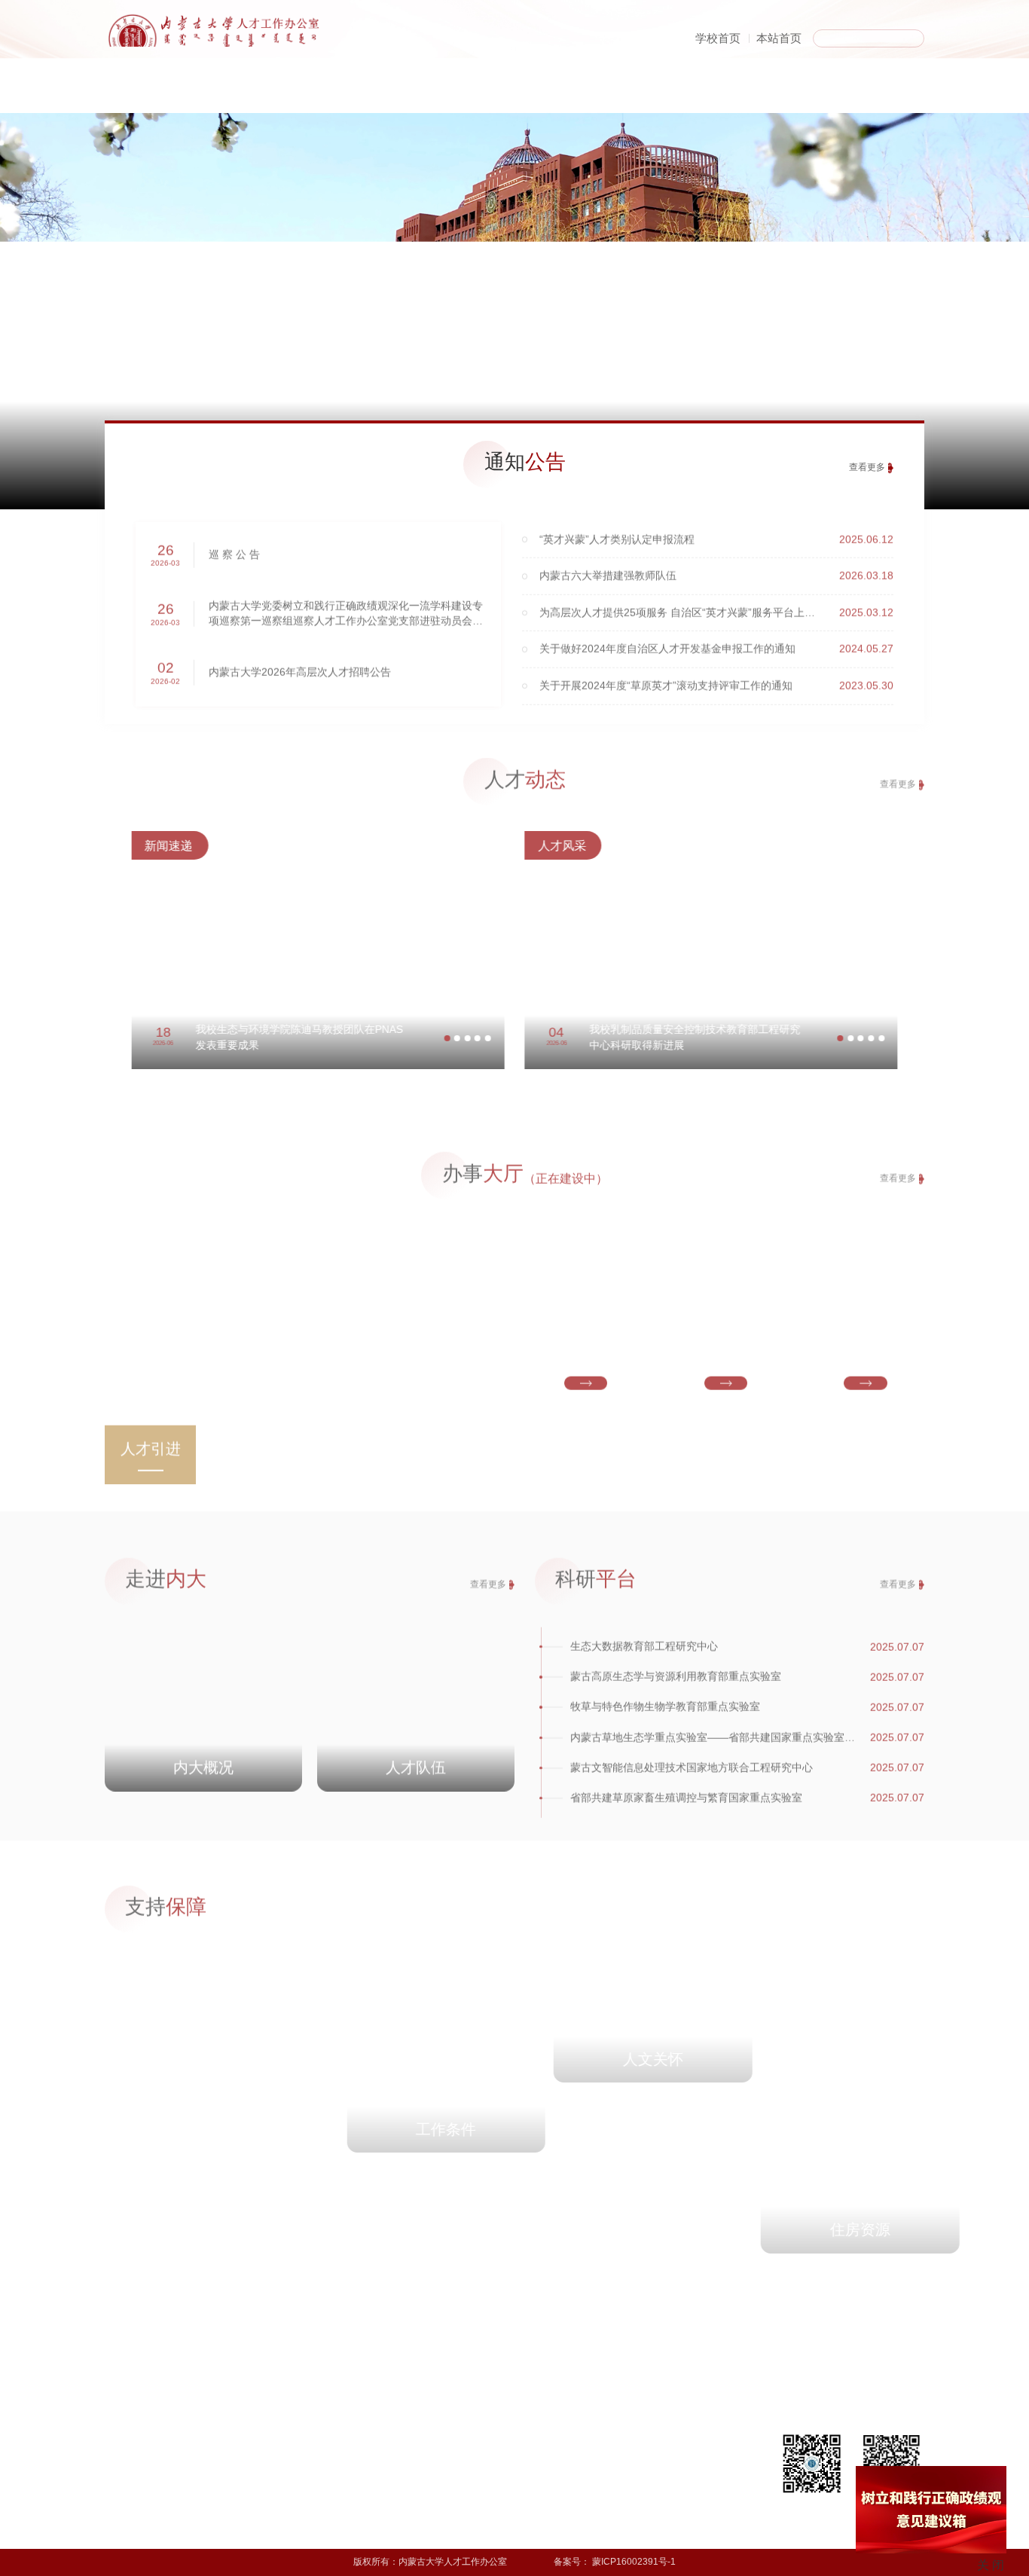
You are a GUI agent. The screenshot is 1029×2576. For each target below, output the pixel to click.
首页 (118, 94)
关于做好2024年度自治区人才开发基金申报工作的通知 (667, 636)
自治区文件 (423, 2476)
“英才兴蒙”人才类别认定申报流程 (617, 526)
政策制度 (765, 94)
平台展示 (227, 2492)
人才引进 (227, 2458)
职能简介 (164, 2458)
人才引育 (369, 94)
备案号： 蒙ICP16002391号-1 (615, 2562)
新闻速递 (292, 2458)
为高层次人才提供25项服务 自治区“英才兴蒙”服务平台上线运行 (688, 599)
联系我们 (164, 2476)
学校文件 (419, 2492)
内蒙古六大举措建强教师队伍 (608, 562)
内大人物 (633, 94)
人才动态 (501, 94)
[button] (434, 1038)
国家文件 (419, 2458)
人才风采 (292, 2476)
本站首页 (779, 38)
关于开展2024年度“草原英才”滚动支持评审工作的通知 (666, 672)
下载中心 (897, 94)
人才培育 (227, 2476)
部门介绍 (237, 94)
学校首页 (718, 38)
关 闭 (991, 2565)
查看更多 (867, 467)
